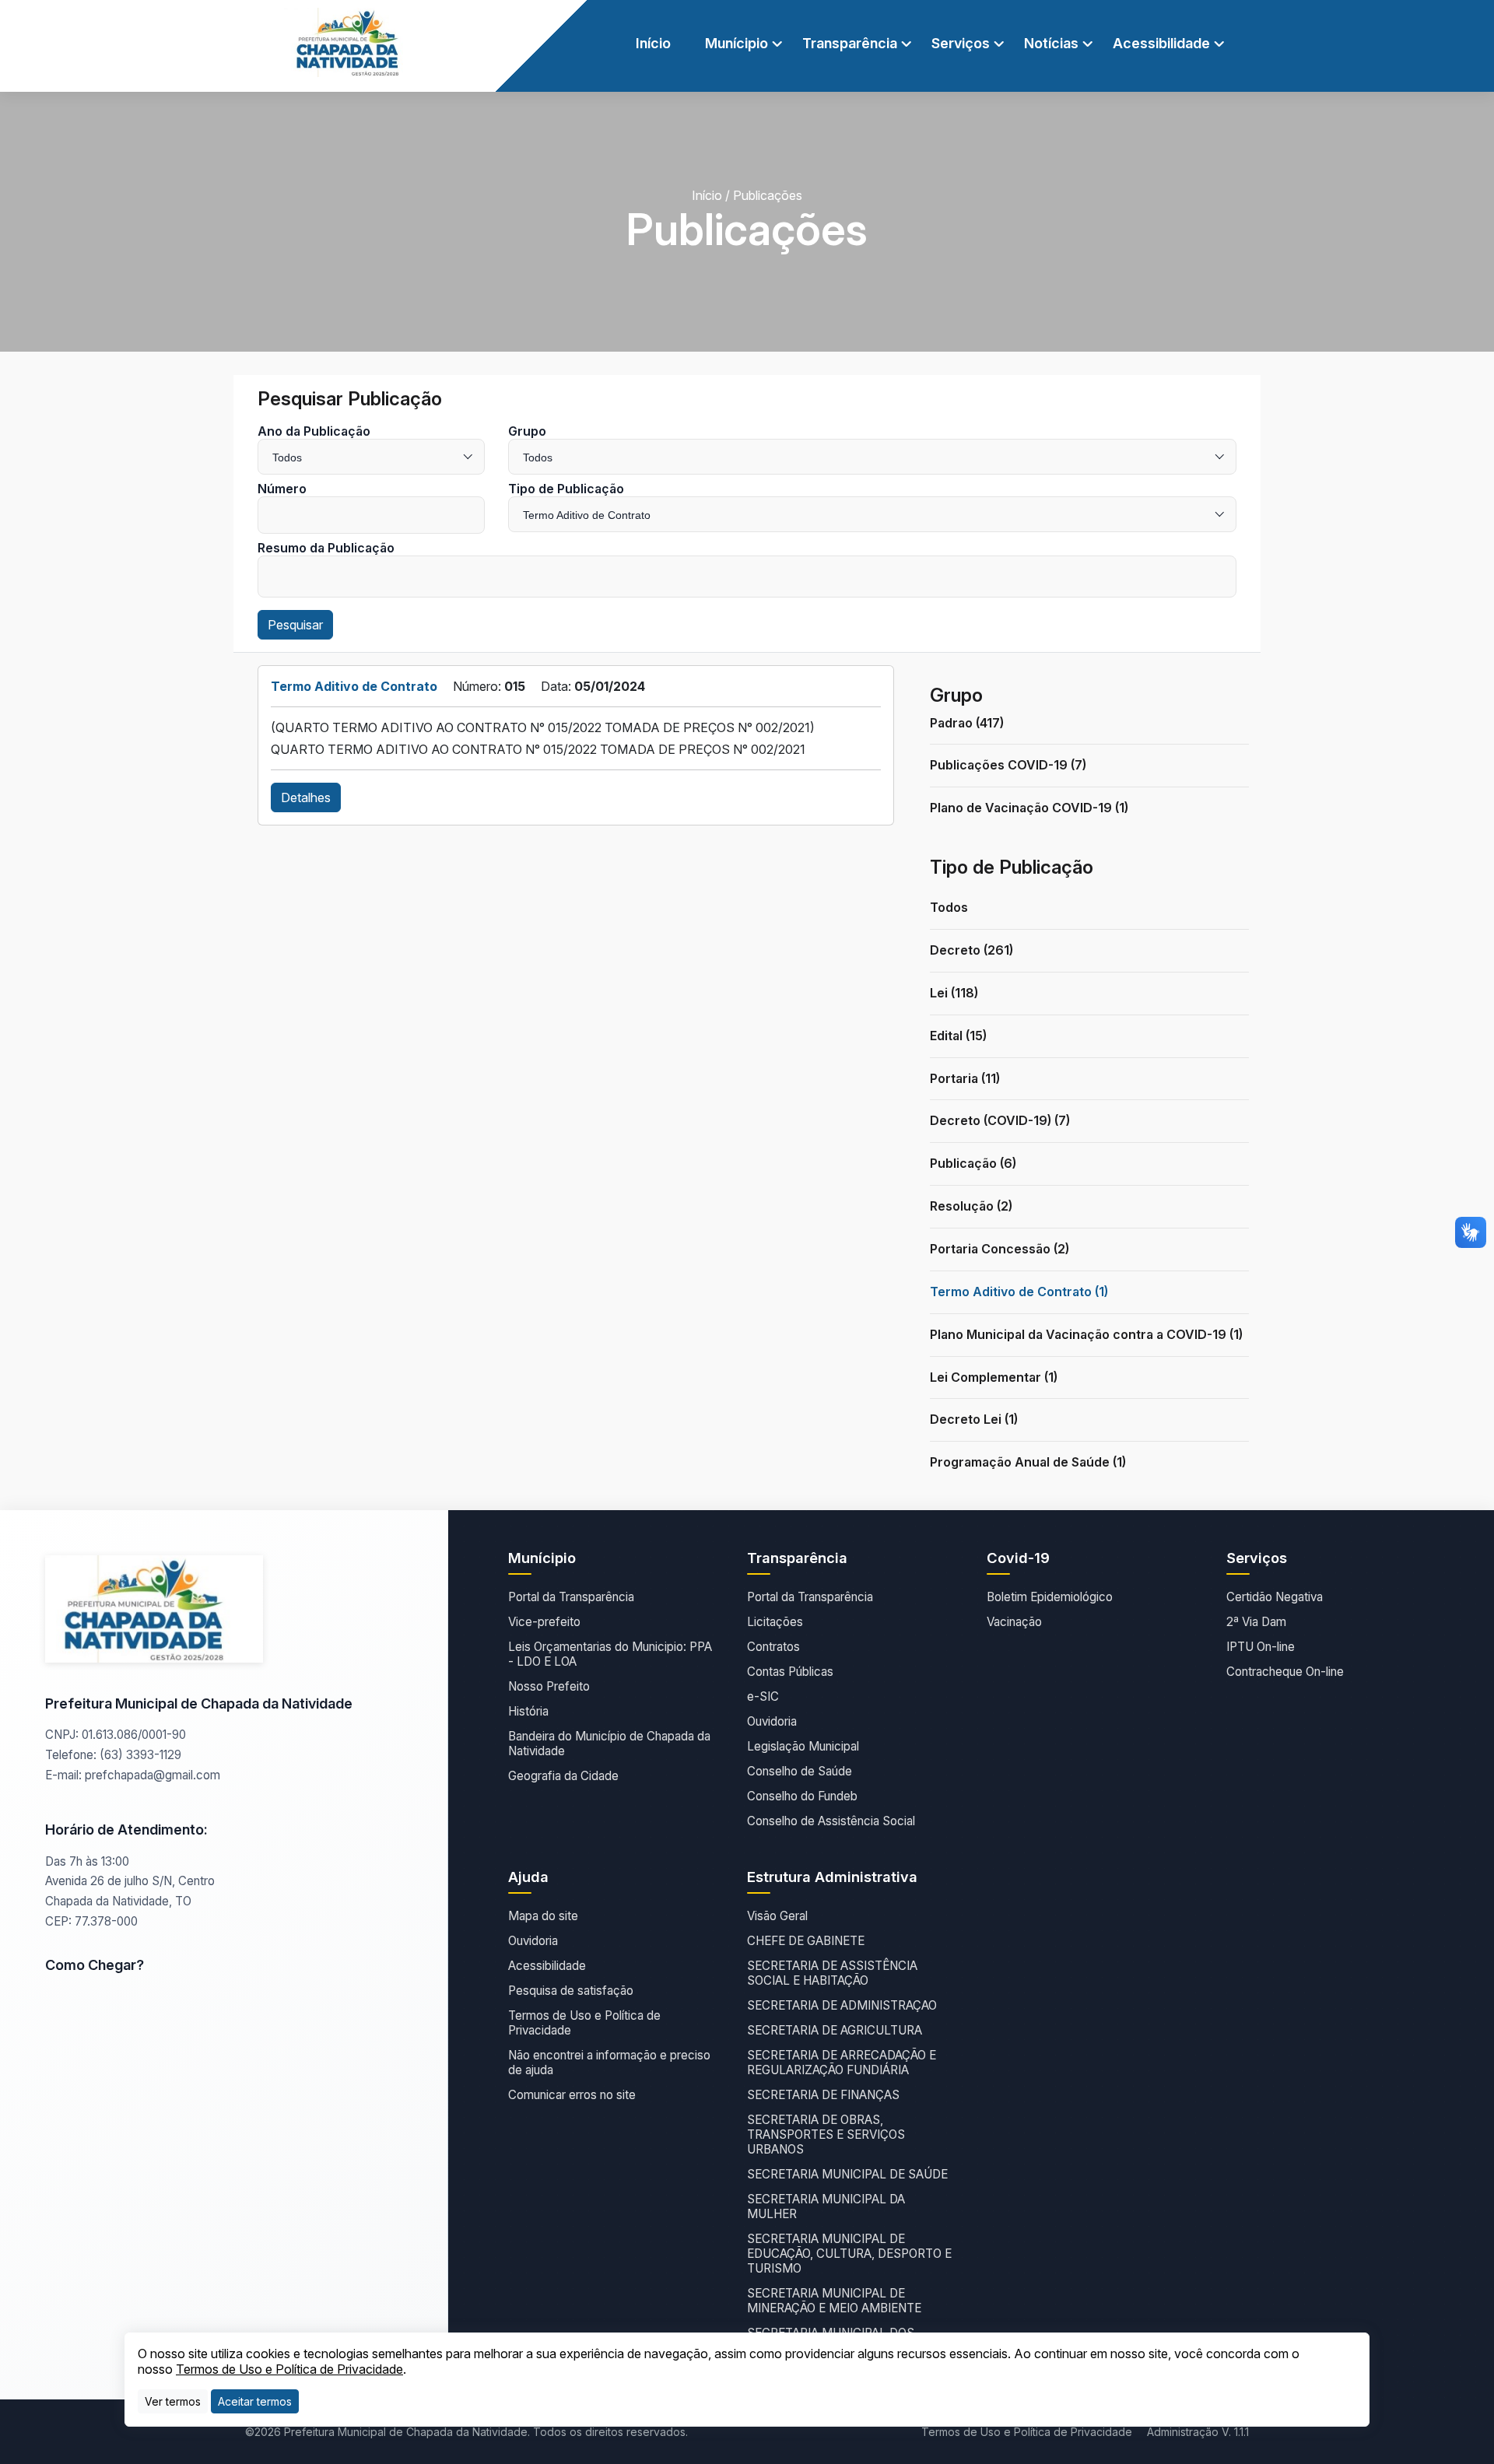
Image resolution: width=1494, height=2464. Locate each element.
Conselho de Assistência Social (831, 1821)
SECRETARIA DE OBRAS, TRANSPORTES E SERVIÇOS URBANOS (826, 2135)
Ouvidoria (772, 1721)
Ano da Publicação (314, 431)
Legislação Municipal (803, 1746)
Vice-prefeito (544, 1622)
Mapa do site (543, 1916)
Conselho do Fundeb (802, 1796)
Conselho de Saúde (800, 1771)
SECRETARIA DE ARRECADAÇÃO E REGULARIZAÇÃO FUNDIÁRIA (842, 2063)
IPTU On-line (1261, 1647)
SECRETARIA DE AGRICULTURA (835, 2030)
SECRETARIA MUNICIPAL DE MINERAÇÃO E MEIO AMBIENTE (834, 2301)
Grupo (527, 431)
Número (282, 489)
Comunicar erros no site (572, 2095)
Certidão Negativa (1275, 1597)
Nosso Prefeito (549, 1686)
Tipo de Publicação (566, 489)
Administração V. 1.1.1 (1198, 2432)
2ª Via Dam (1256, 1622)
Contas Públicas (790, 1672)
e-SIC (763, 1696)
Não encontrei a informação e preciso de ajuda (609, 2063)
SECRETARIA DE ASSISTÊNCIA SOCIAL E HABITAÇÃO (832, 1973)
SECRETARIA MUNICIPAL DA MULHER (826, 2206)
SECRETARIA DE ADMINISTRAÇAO (842, 2005)
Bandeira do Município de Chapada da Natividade (609, 1744)
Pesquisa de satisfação (571, 1991)
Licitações (775, 1622)
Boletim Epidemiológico (1050, 1597)
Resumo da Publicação (326, 548)
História (528, 1711)
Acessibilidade (547, 1966)
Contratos (773, 1647)
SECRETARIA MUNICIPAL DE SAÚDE (847, 2174)
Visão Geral (777, 1916)
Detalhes (306, 797)
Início (653, 43)
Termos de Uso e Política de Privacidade (584, 2023)
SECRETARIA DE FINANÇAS (823, 2095)
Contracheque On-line (1285, 1672)
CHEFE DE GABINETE (806, 1941)
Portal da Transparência (571, 1597)
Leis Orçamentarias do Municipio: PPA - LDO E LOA (610, 1654)
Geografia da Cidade (563, 1776)
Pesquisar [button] (295, 625)
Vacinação (1014, 1622)
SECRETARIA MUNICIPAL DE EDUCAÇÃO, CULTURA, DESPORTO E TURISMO (849, 2254)
